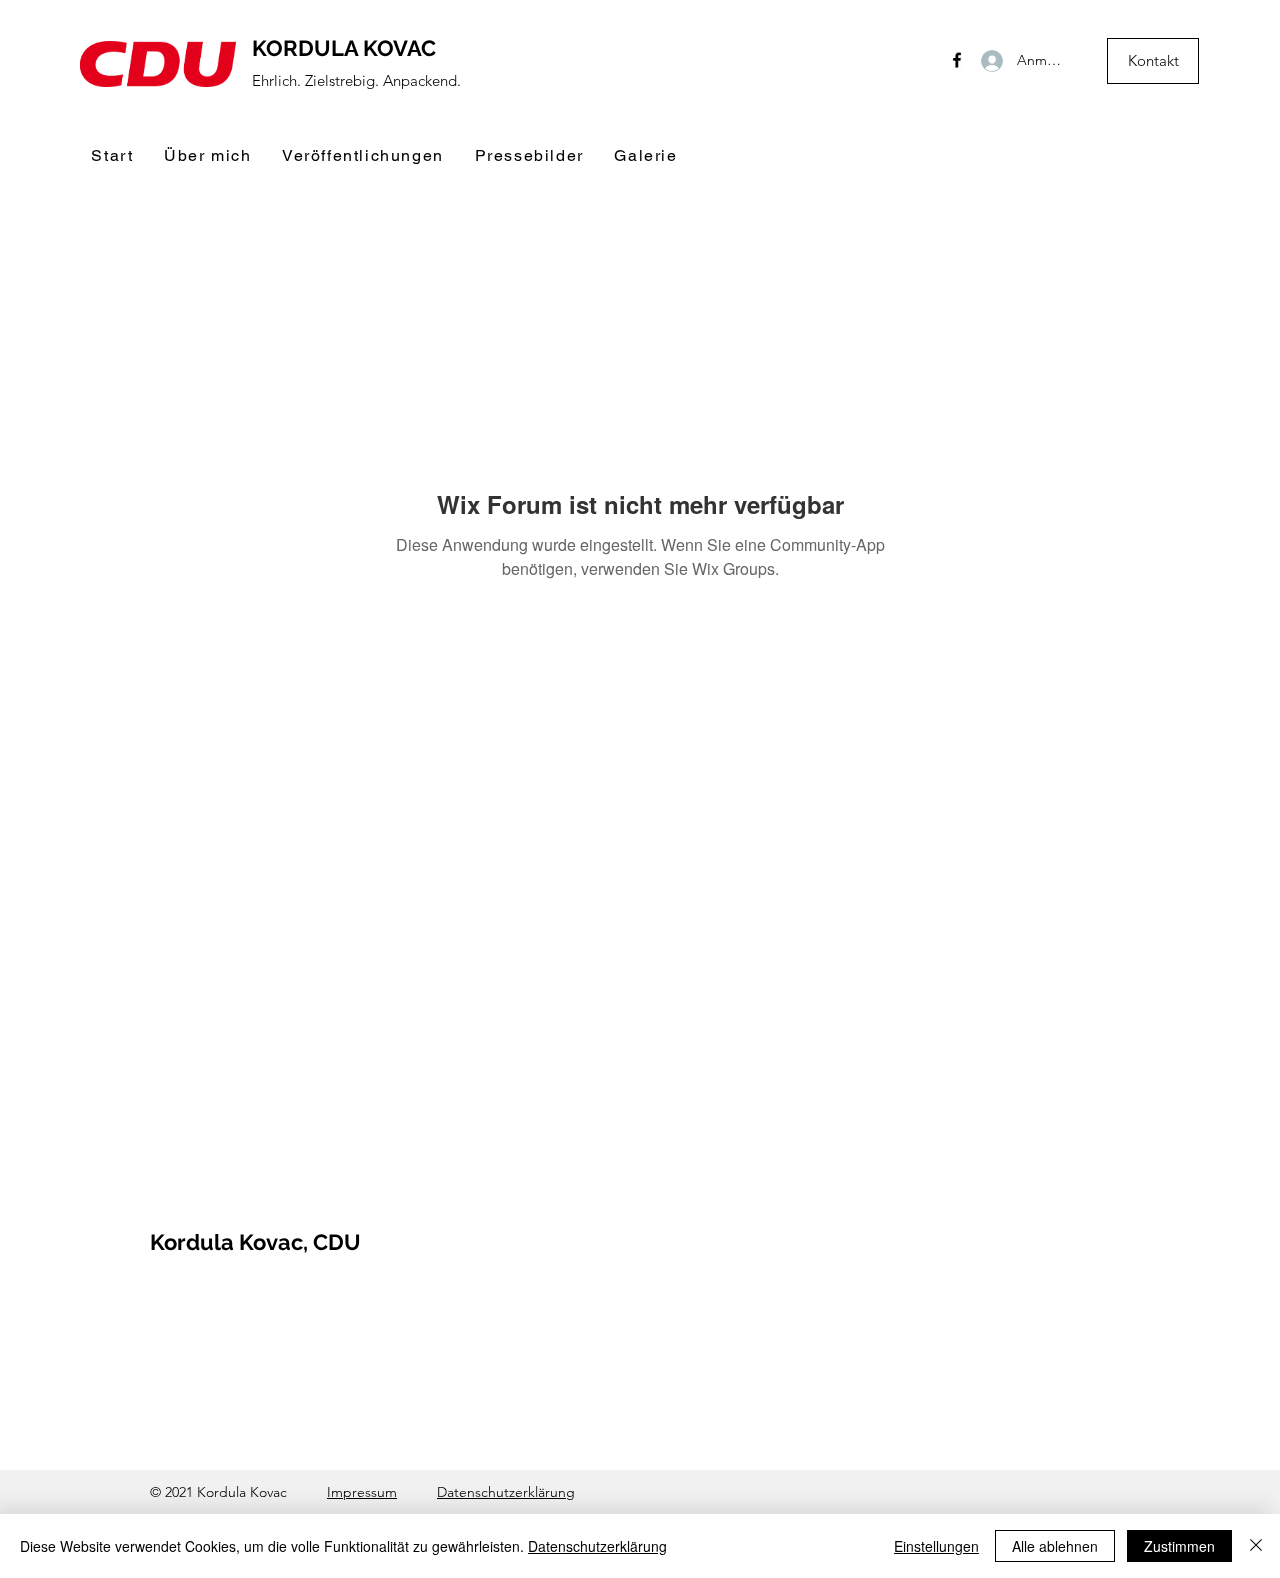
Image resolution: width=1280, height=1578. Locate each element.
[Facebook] (957, 60)
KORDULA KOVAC (344, 48)
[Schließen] (1256, 1546)
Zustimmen (1179, 1546)
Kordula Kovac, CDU (255, 1242)
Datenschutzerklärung (506, 1492)
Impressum (362, 1492)
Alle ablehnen (1055, 1546)
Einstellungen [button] (936, 1546)
